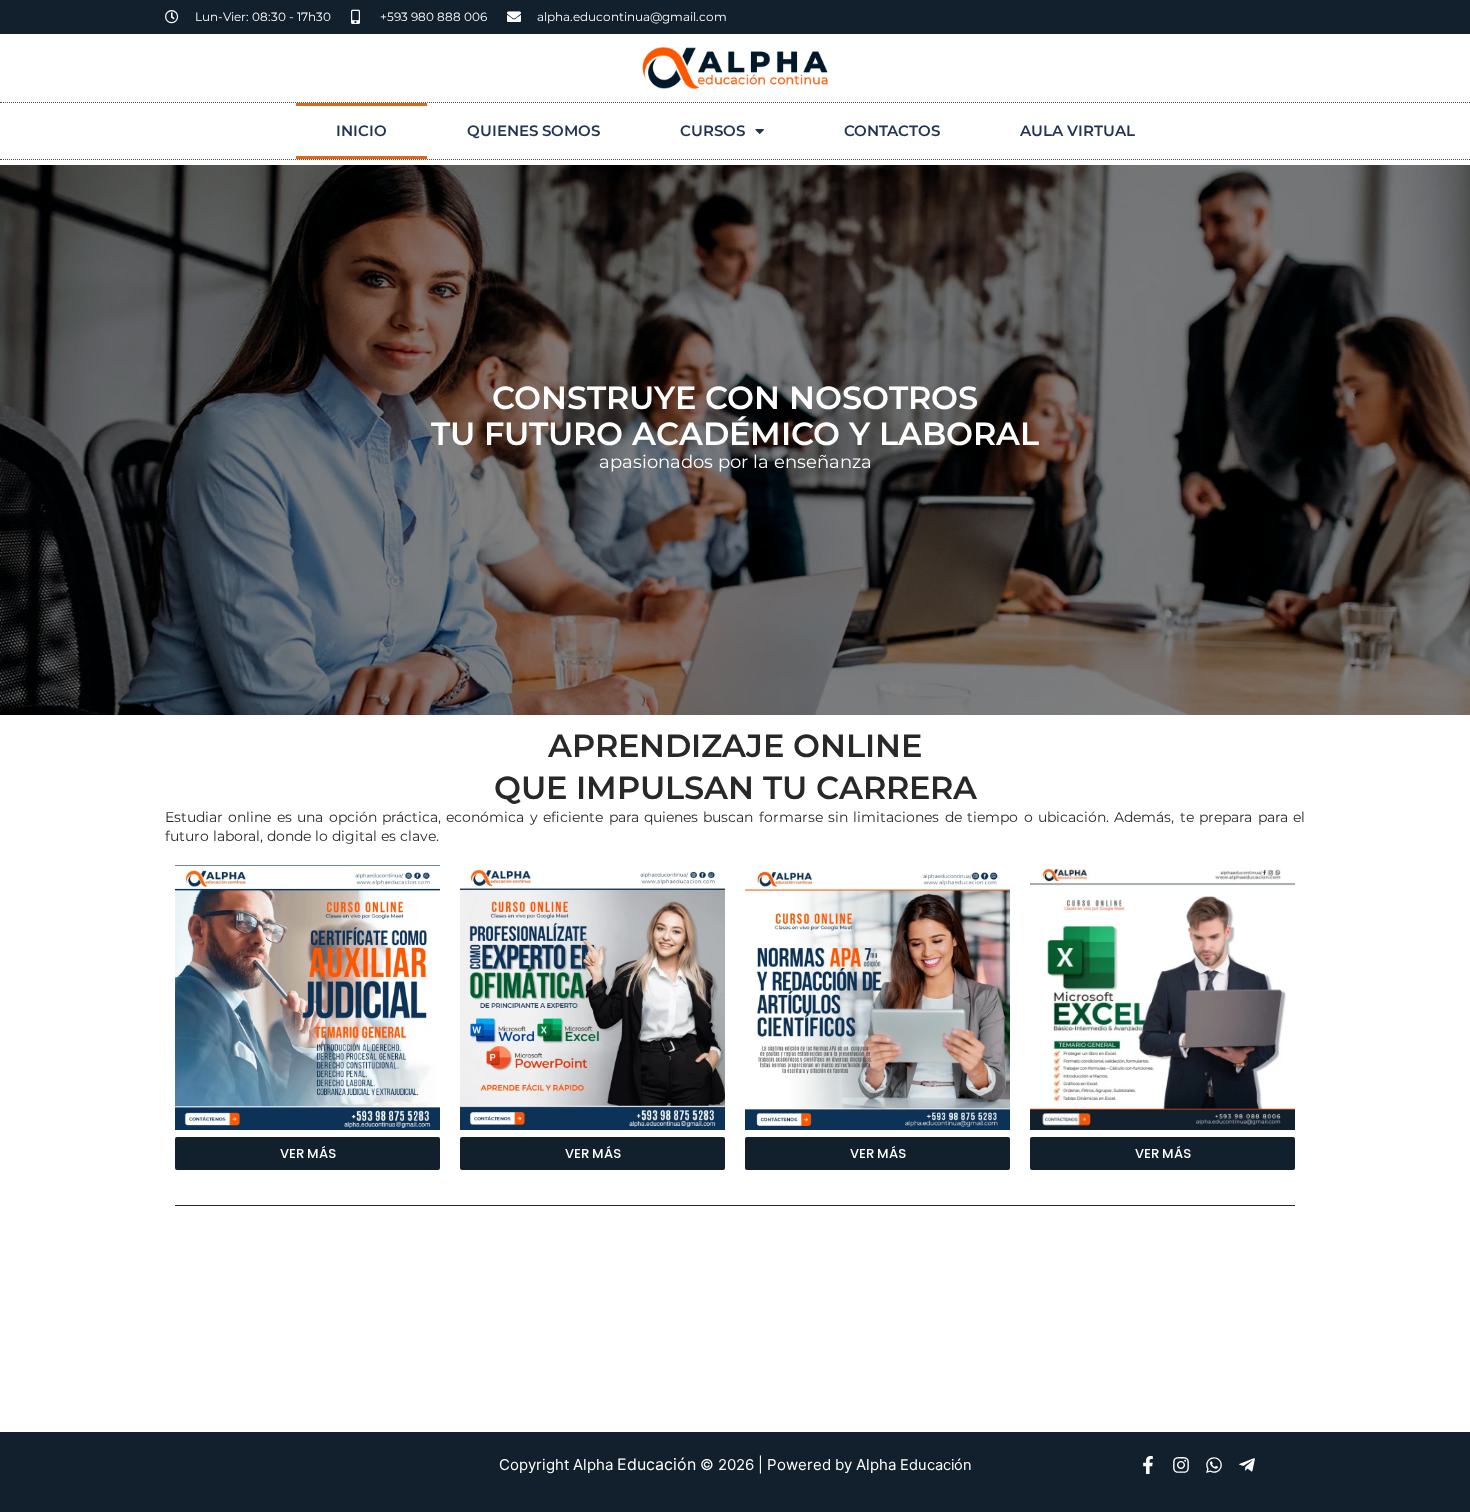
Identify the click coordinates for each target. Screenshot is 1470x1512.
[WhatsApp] (1214, 1465)
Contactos (892, 130)
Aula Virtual (1077, 130)
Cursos (712, 130)
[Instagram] (1181, 1465)
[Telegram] (1247, 1465)
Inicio (361, 130)
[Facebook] (1148, 1465)
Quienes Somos (533, 130)
